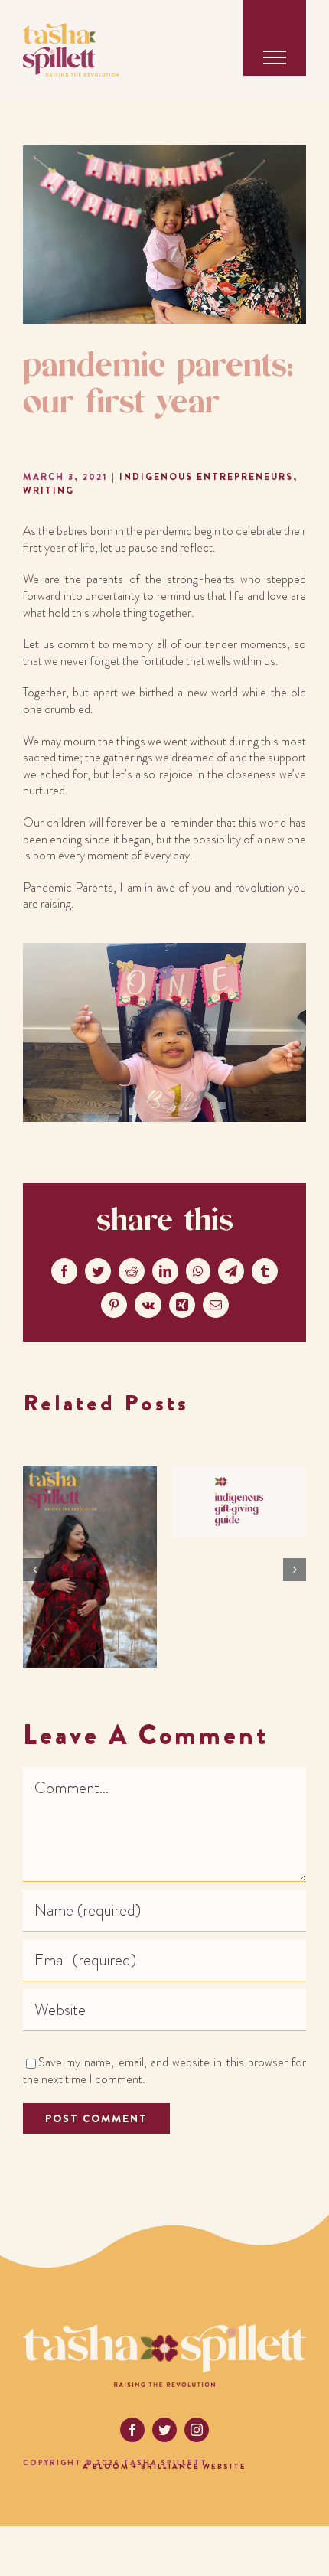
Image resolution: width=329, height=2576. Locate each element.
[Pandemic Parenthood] (90, 1478)
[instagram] (197, 2430)
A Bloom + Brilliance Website (164, 2467)
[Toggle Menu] (275, 57)
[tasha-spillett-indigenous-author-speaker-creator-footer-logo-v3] (164, 2332)
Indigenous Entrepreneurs (206, 477)
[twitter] (164, 2430)
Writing (49, 491)
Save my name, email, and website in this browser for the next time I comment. (164, 2071)
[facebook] (132, 2430)
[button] (34, 1570)
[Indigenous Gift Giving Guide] (239, 1478)
